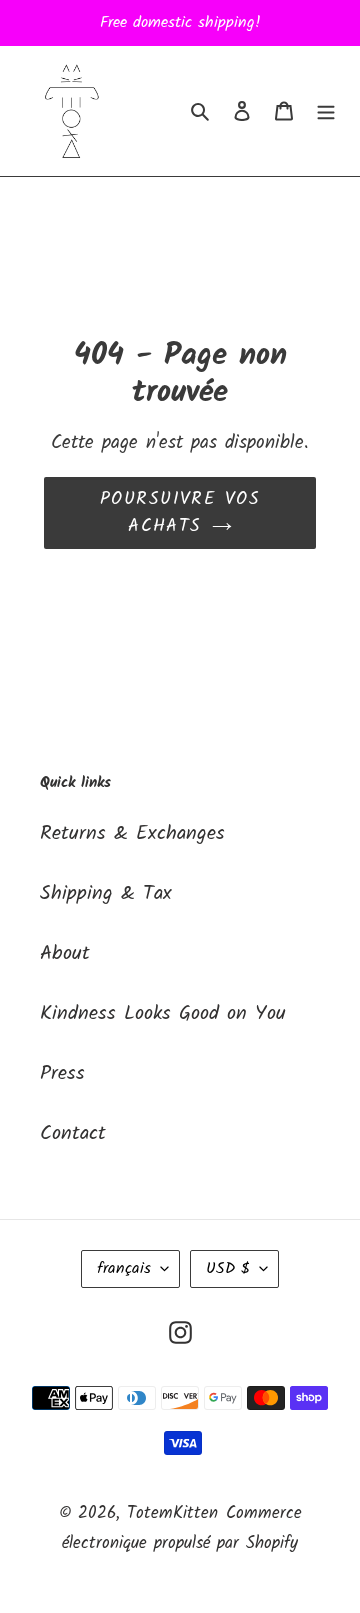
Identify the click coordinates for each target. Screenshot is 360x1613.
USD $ (228, 1268)
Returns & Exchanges (132, 834)
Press (62, 1074)
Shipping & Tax (106, 894)
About (65, 954)
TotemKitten (172, 1513)
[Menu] (326, 111)
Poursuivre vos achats (180, 513)
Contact (73, 1134)
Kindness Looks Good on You (163, 1014)
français (124, 1268)
